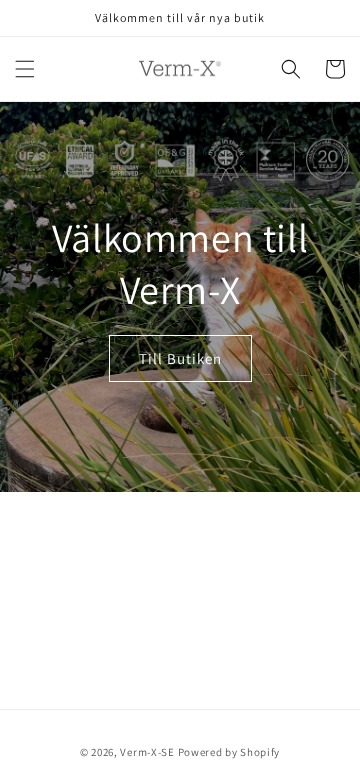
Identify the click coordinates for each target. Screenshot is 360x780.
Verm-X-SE (147, 752)
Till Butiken (180, 358)
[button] (25, 69)
